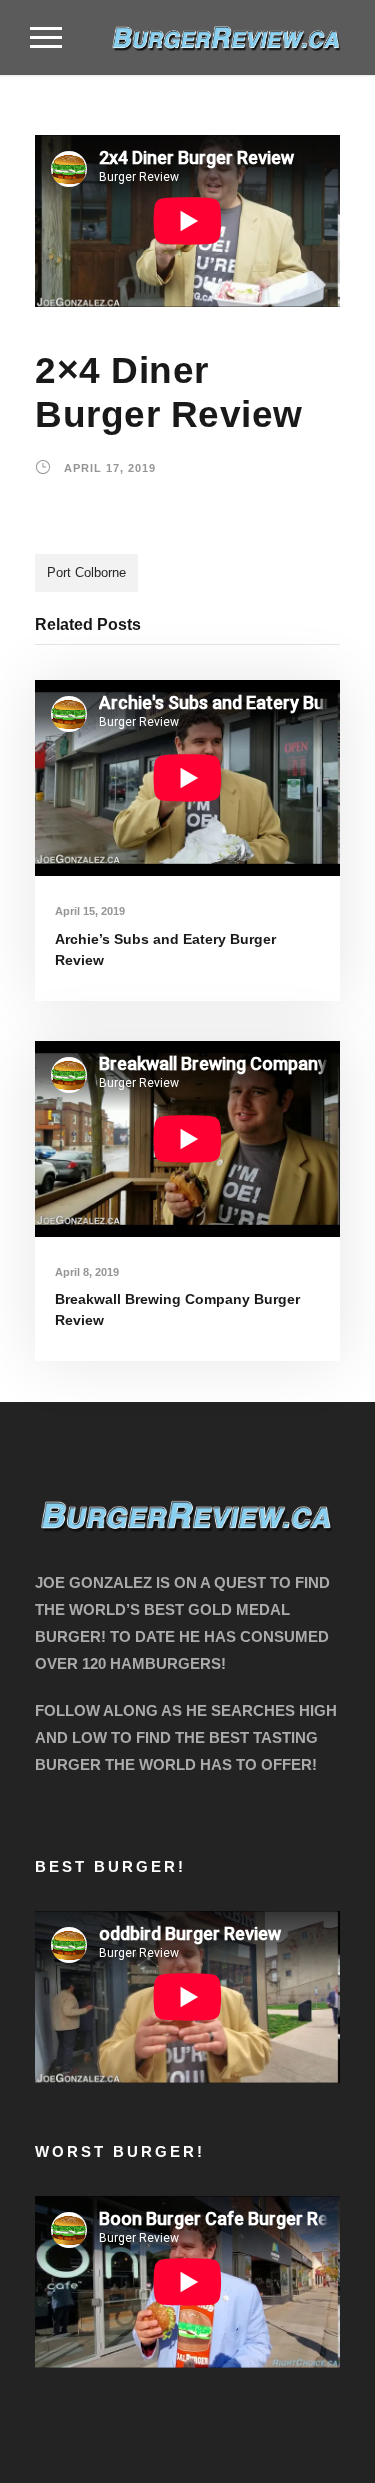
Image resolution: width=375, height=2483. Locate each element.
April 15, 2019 (90, 911)
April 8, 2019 (87, 1272)
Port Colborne (86, 572)
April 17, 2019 (110, 468)
